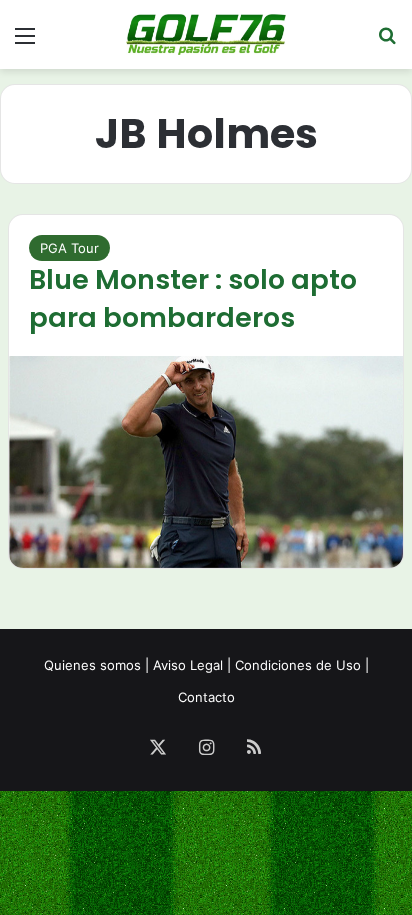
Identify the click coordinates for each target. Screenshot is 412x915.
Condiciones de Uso (298, 665)
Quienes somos (92, 665)
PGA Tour (69, 248)
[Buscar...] (387, 42)
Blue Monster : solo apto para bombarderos (193, 298)
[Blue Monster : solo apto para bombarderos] (206, 461)
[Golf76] (206, 34)
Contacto (206, 697)
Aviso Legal (188, 665)
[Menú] (25, 42)
